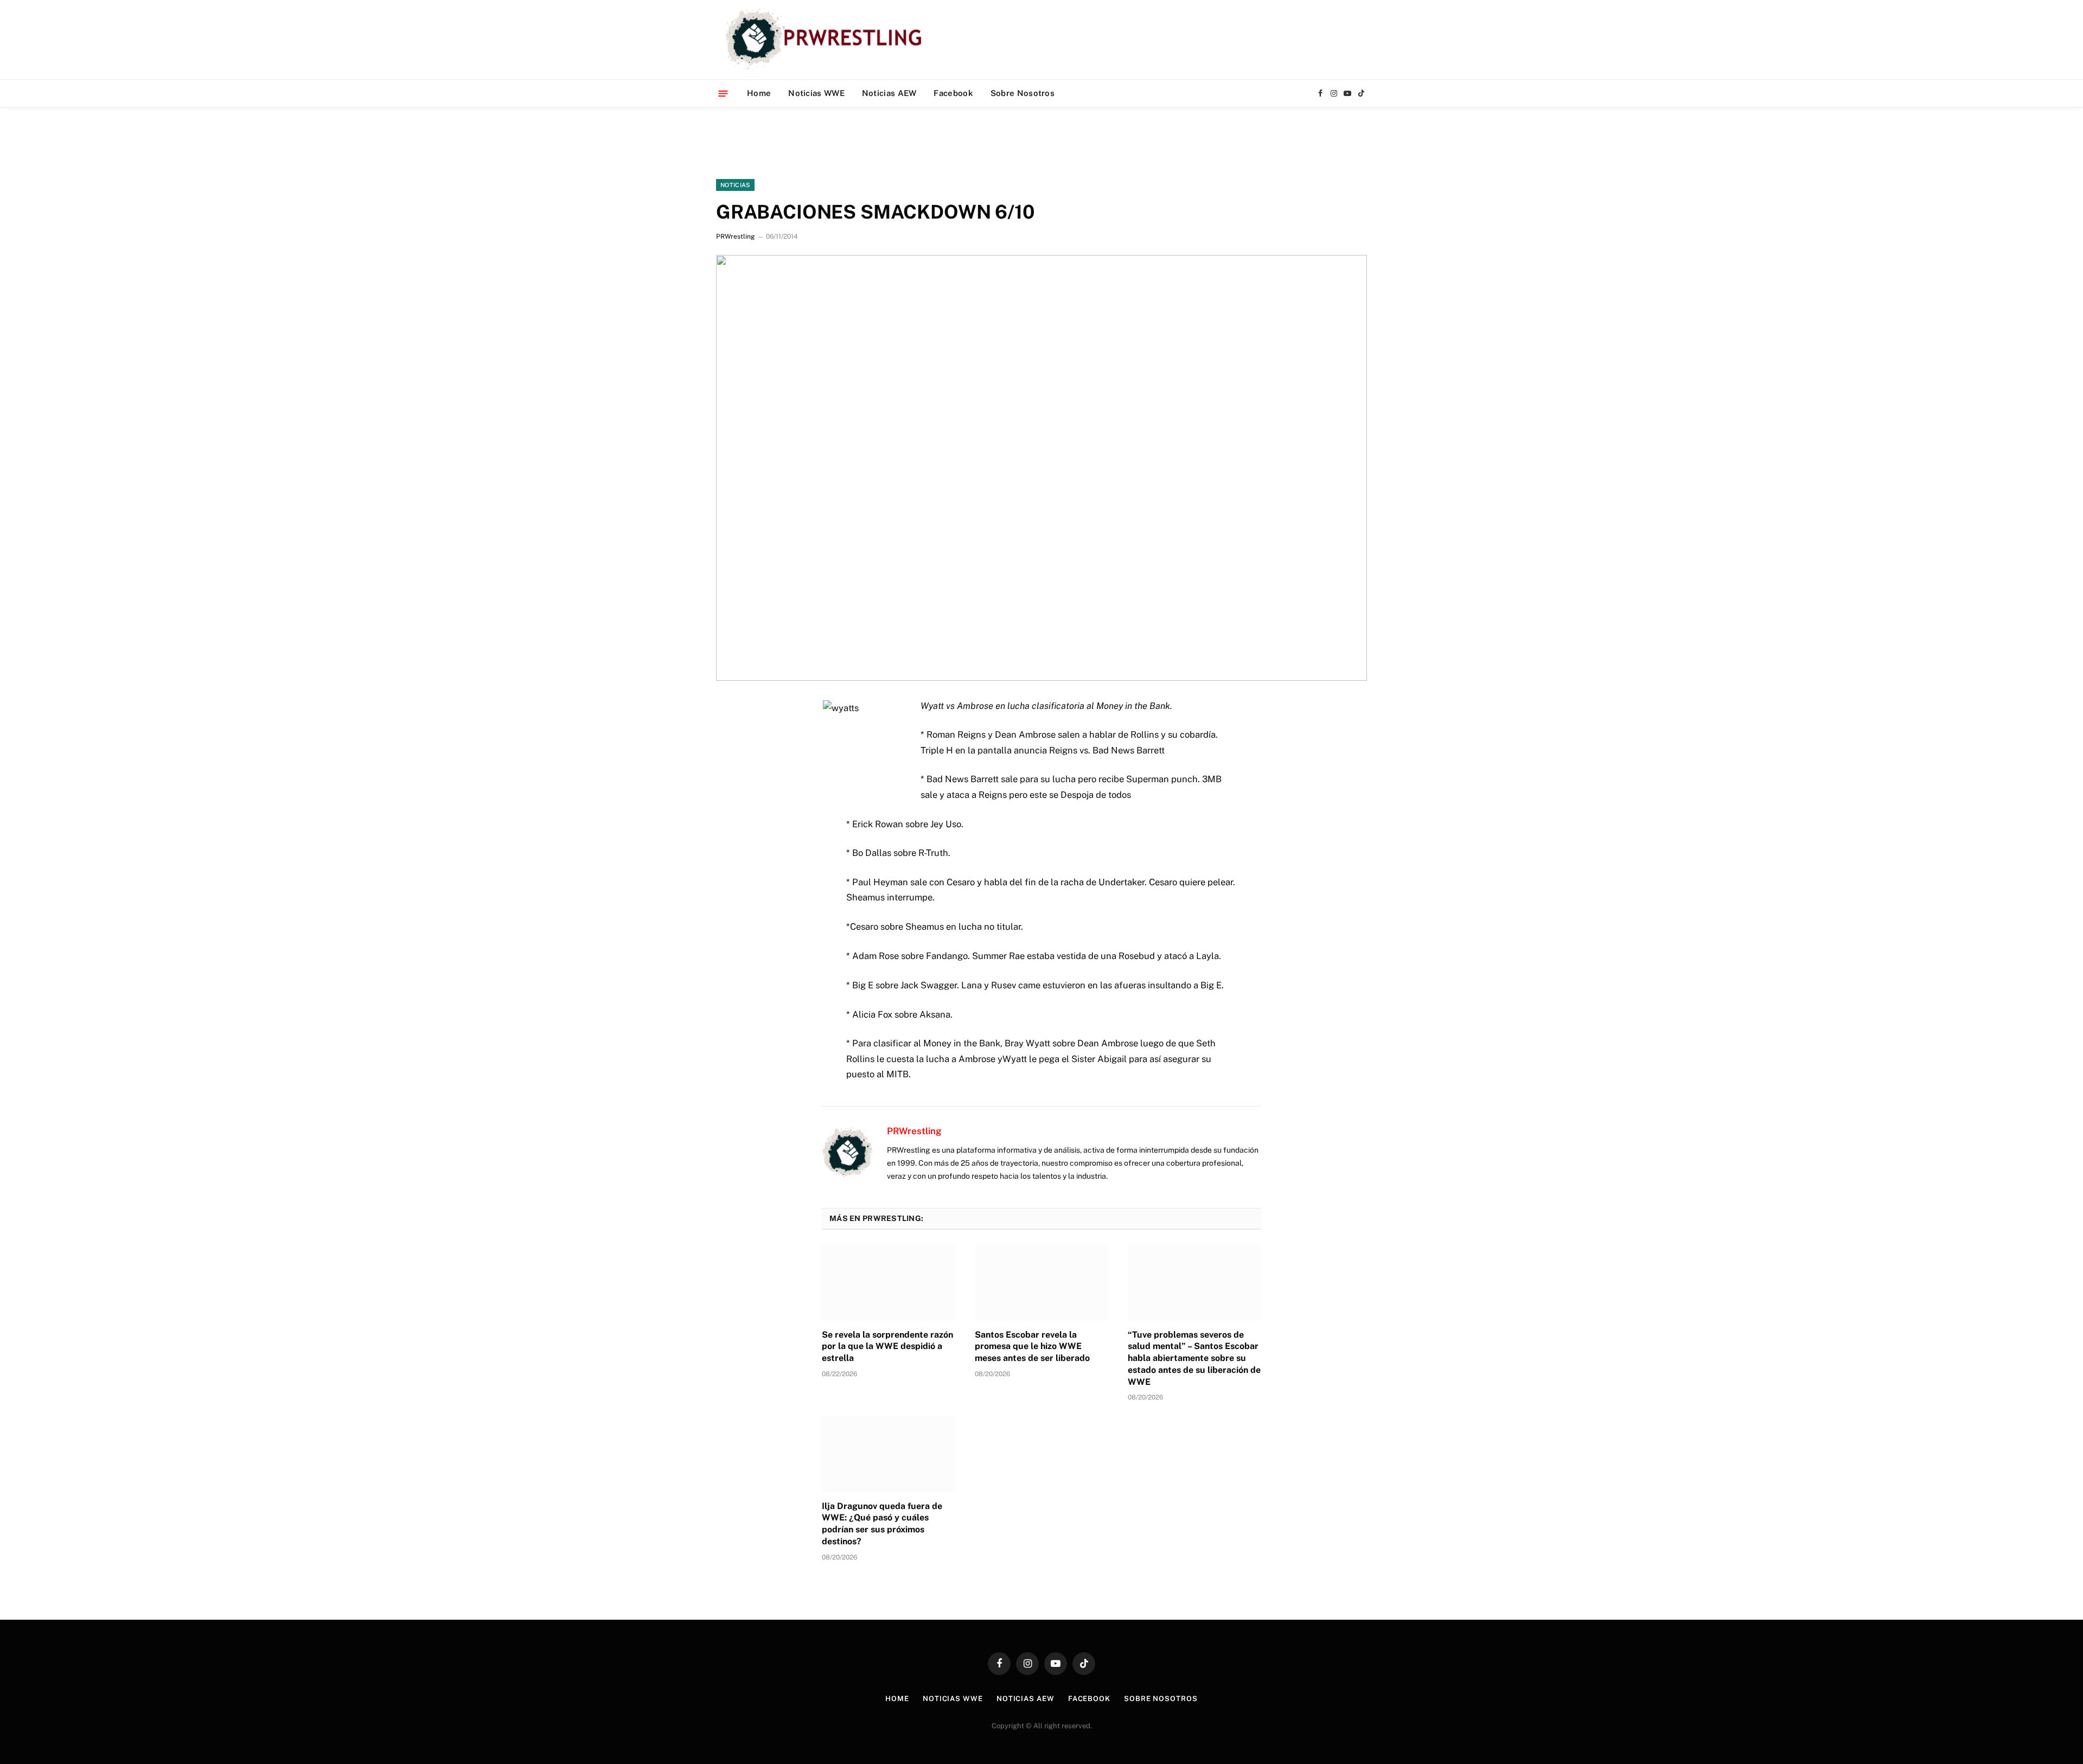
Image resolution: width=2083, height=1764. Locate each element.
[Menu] (723, 93)
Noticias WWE (816, 93)
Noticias (735, 185)
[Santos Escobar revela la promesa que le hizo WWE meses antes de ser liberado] (1041, 1282)
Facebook (953, 93)
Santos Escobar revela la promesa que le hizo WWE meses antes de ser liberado (1032, 1347)
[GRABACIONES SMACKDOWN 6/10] (1041, 468)
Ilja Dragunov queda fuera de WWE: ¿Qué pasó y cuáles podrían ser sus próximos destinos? (882, 1524)
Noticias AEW (889, 93)
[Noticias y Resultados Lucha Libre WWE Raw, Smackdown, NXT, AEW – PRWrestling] (826, 40)
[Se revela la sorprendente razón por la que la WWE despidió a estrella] (889, 1282)
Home (759, 93)
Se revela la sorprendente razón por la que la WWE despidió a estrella (887, 1347)
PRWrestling (735, 237)
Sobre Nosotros (1023, 93)
